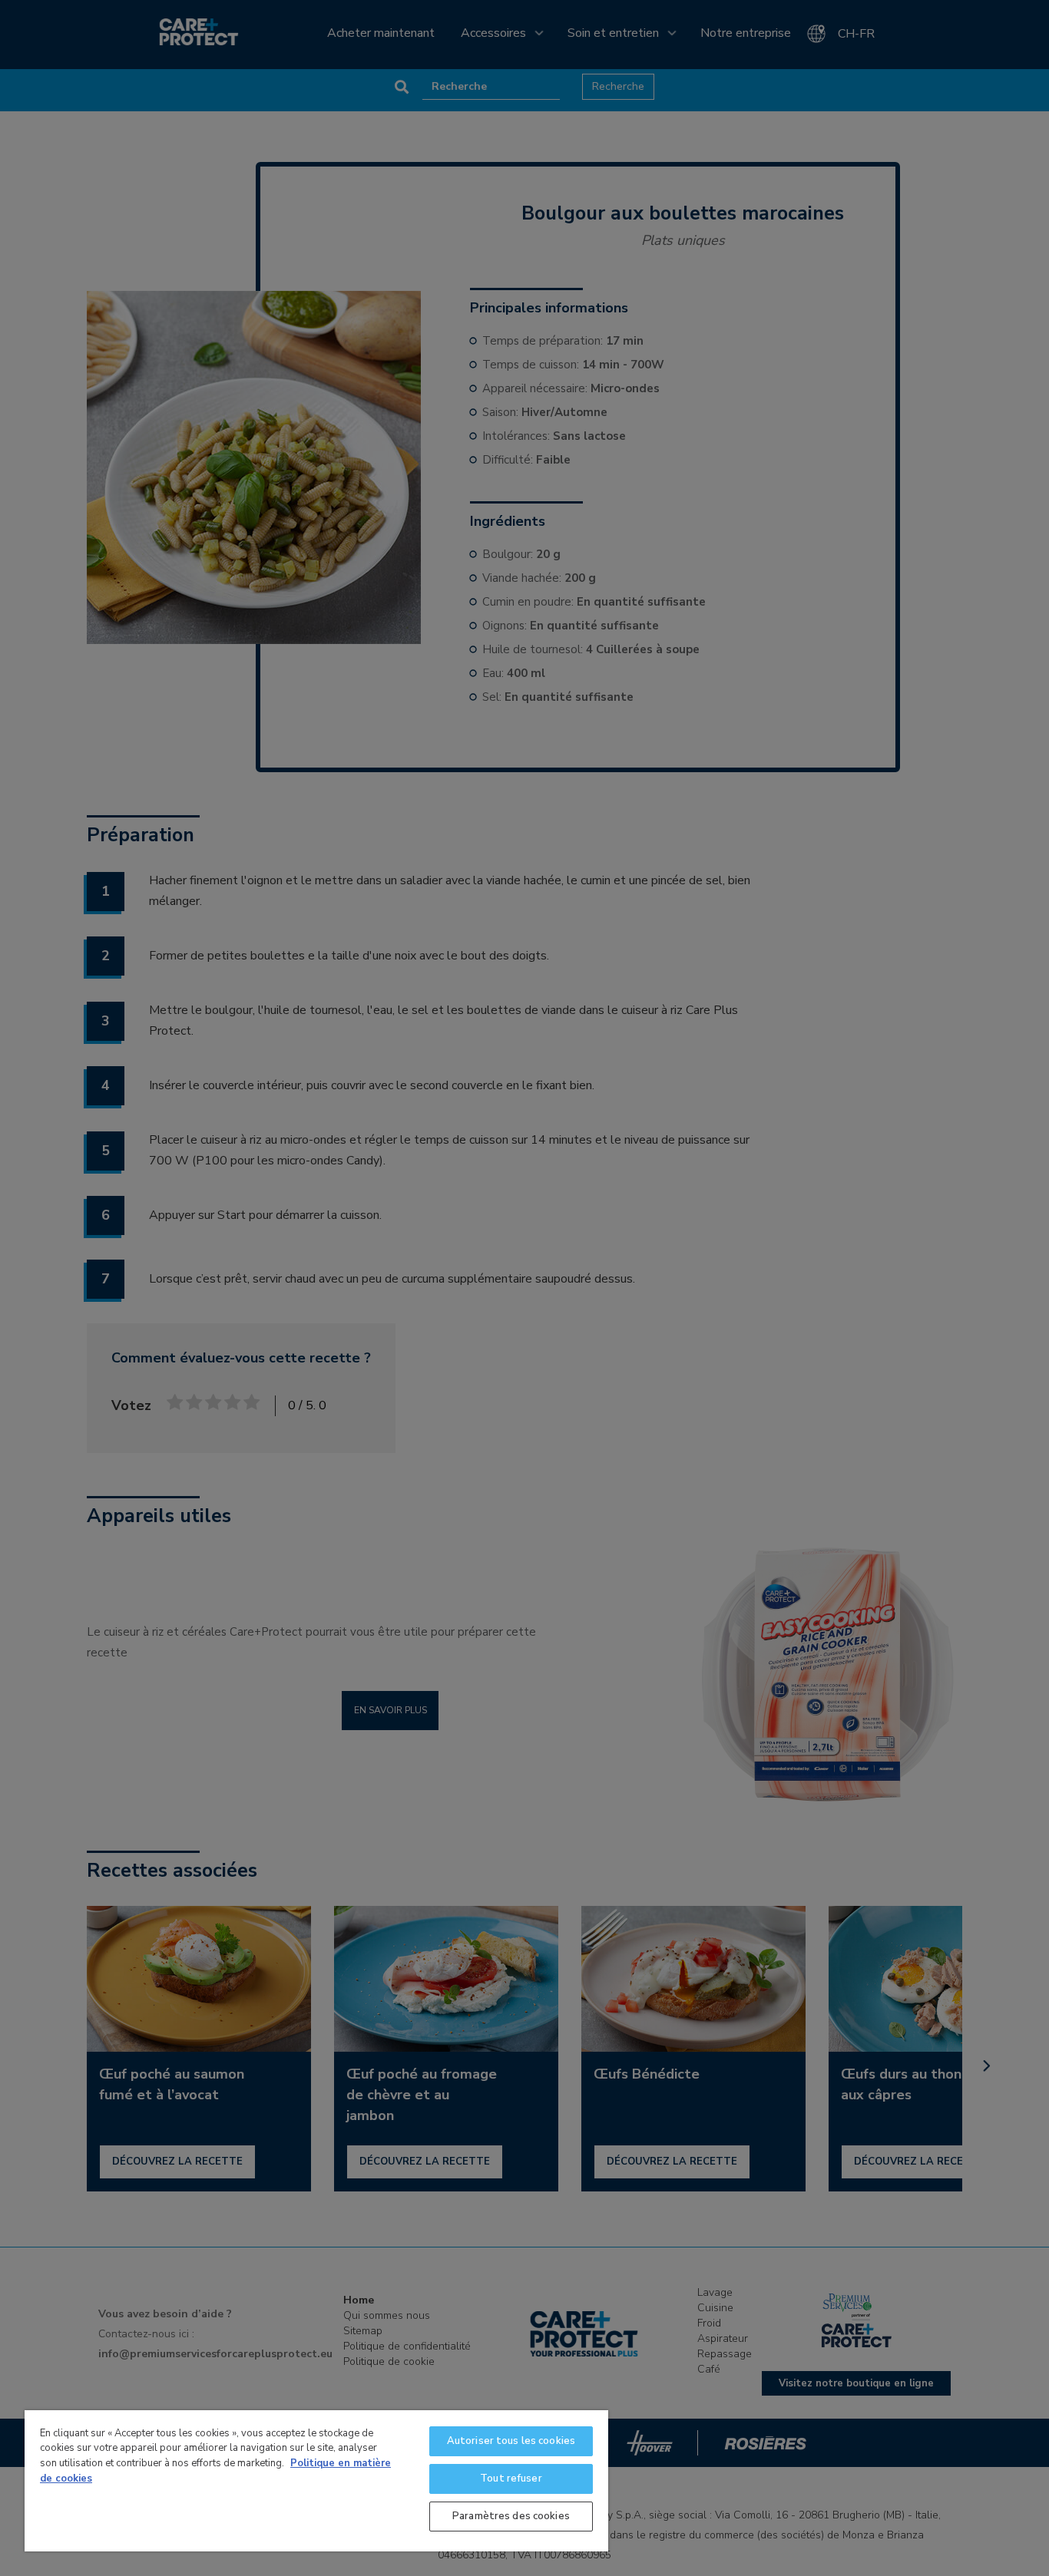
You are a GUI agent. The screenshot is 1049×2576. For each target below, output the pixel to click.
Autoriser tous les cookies (511, 2441)
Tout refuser (511, 2479)
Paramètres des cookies (511, 2516)
